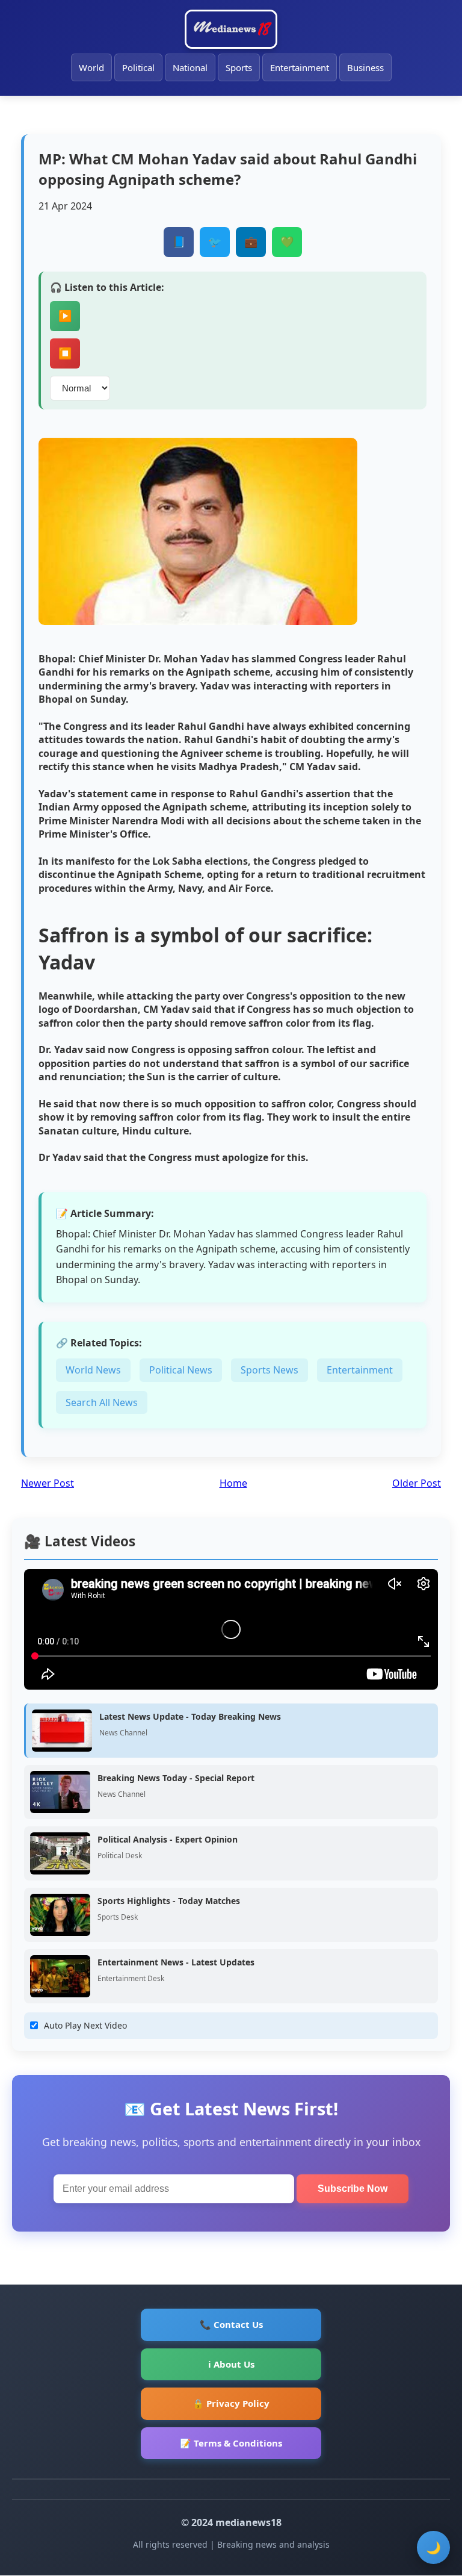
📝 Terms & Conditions (231, 2443)
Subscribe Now (353, 2189)
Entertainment (300, 67)
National (190, 67)
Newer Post (48, 1483)
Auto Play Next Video (85, 2025)
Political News (181, 1370)
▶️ (65, 316)
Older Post (417, 1483)
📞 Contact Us (231, 2324)
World (91, 67)
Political (138, 67)
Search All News (102, 1402)
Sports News (269, 1370)
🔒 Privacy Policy (231, 2403)
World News (93, 1370)
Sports (239, 67)
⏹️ (65, 353)
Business (365, 67)
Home (233, 1483)
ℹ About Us (231, 2364)
